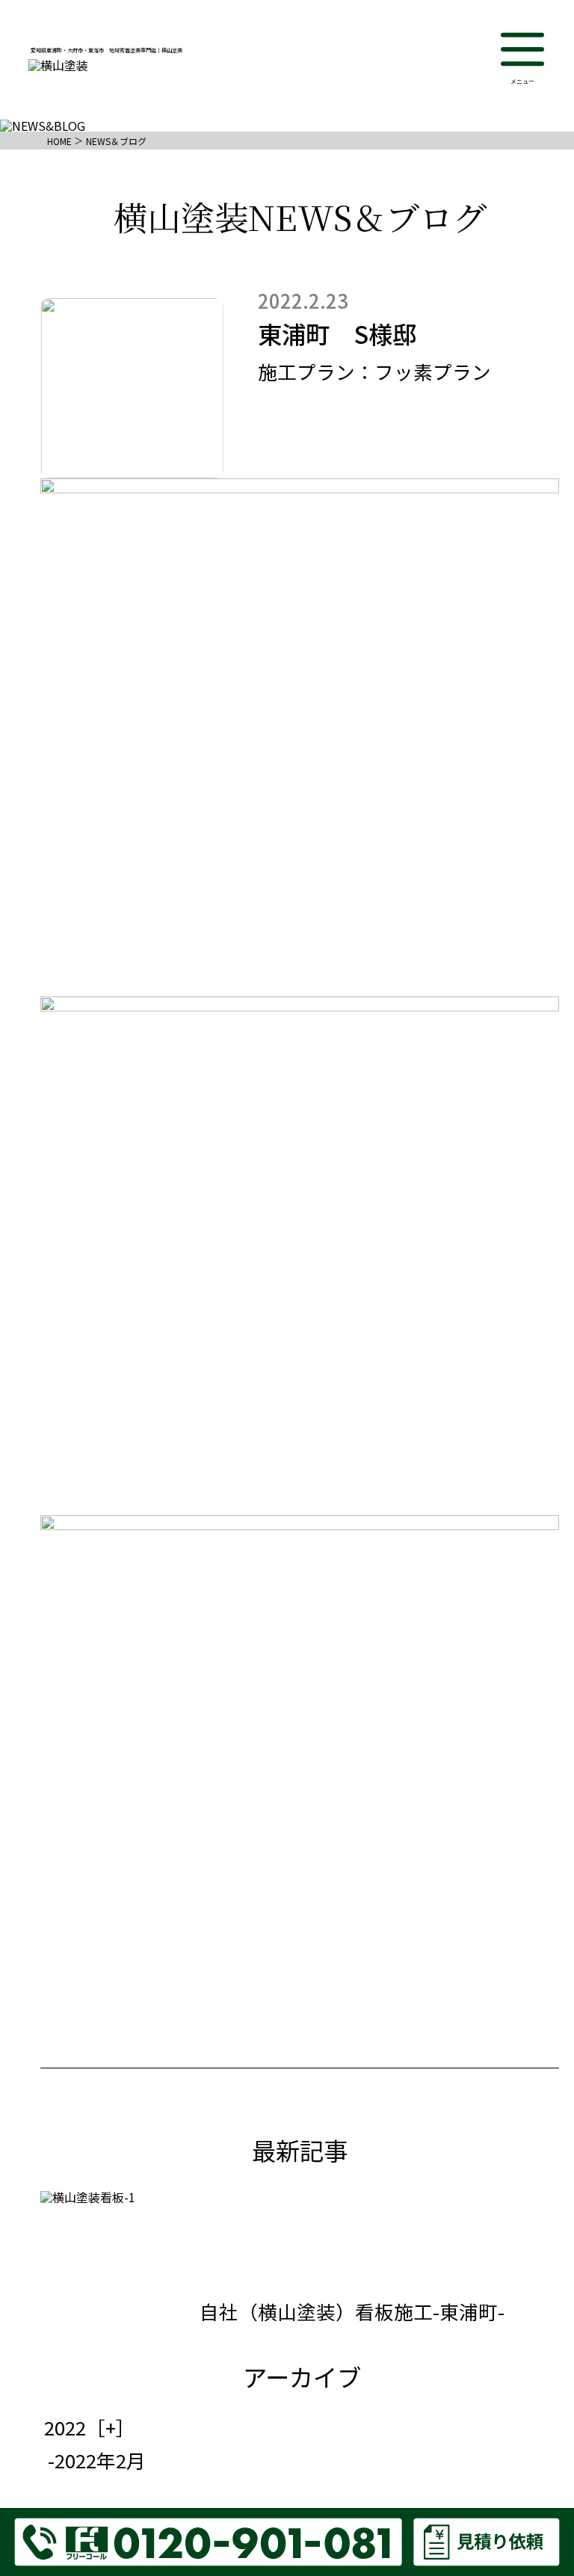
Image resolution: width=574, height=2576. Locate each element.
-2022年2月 (97, 2460)
